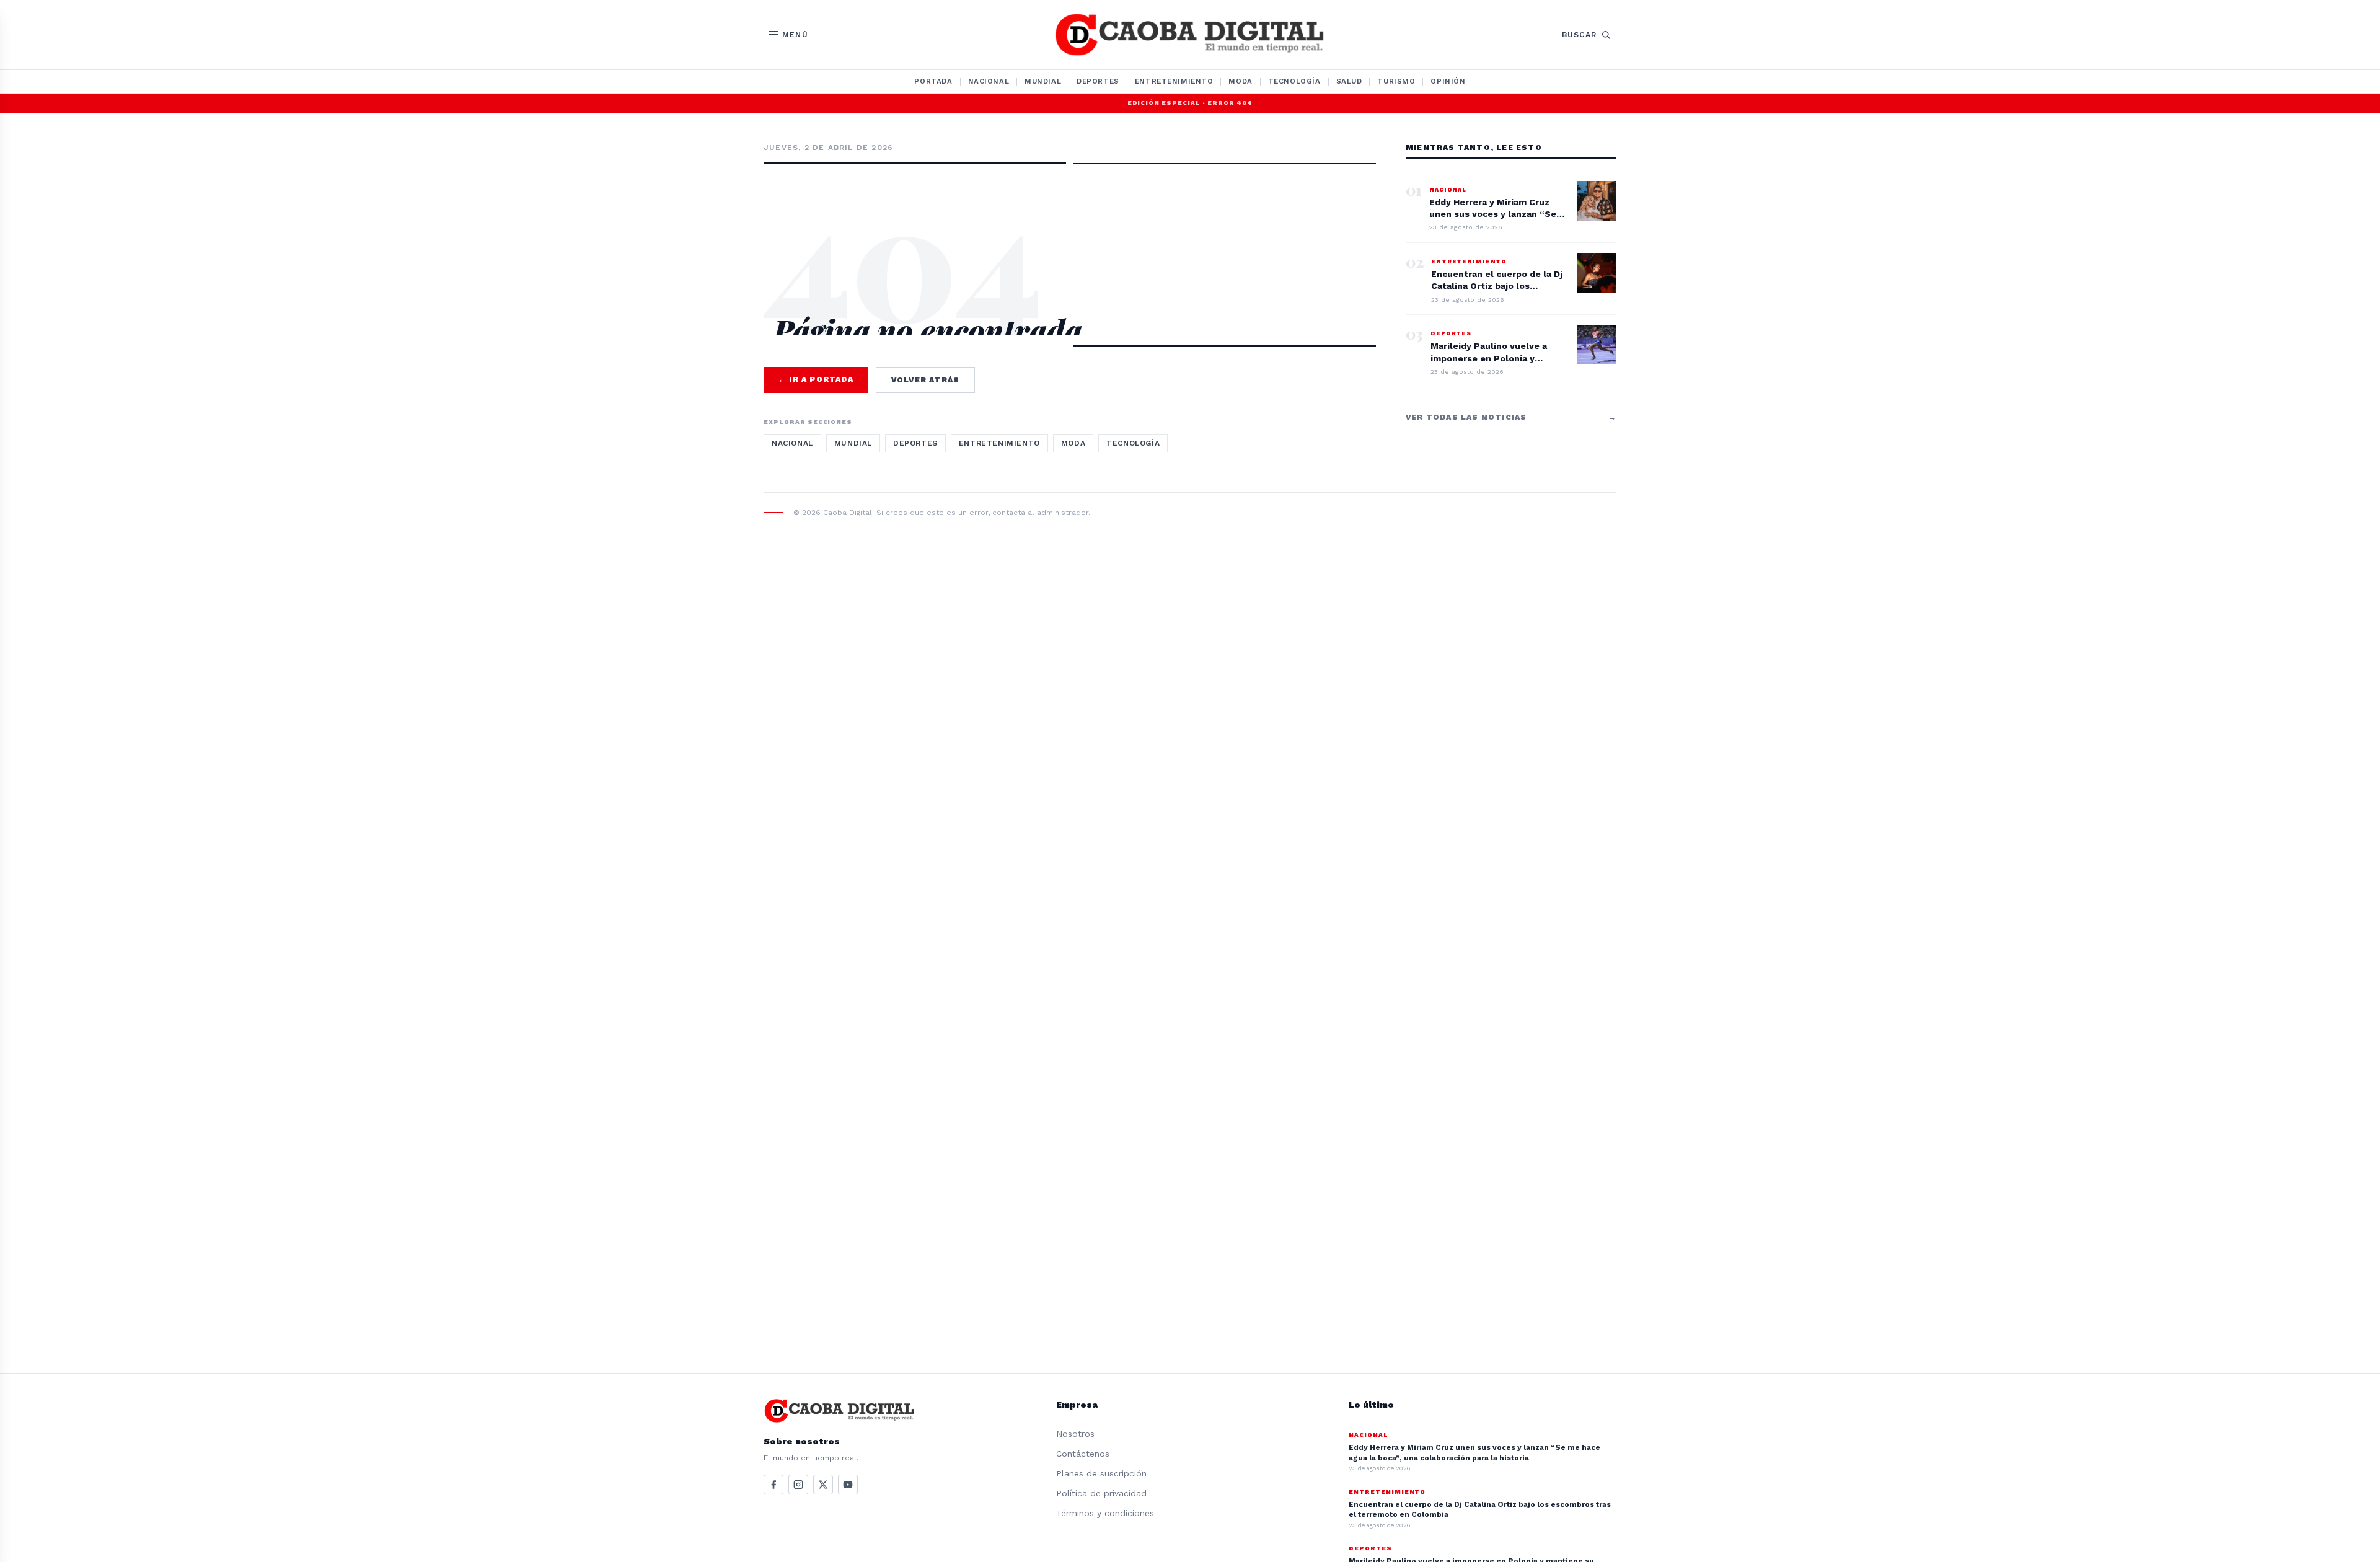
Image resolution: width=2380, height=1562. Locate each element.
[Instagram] (798, 1485)
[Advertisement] (1070, 218)
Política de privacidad (1101, 1493)
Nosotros (1075, 1434)
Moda (1240, 81)
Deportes (1098, 81)
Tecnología (1294, 81)
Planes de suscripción (1101, 1473)
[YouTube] (848, 1485)
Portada (933, 81)
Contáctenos (1083, 1454)
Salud (1349, 81)
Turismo (1396, 81)
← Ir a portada (816, 379)
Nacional (989, 81)
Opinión (1448, 81)
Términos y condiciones (1105, 1513)
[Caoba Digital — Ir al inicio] (1190, 35)
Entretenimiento (1174, 81)
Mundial (1043, 81)
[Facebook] (773, 1485)
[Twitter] (823, 1485)
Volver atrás (925, 380)
